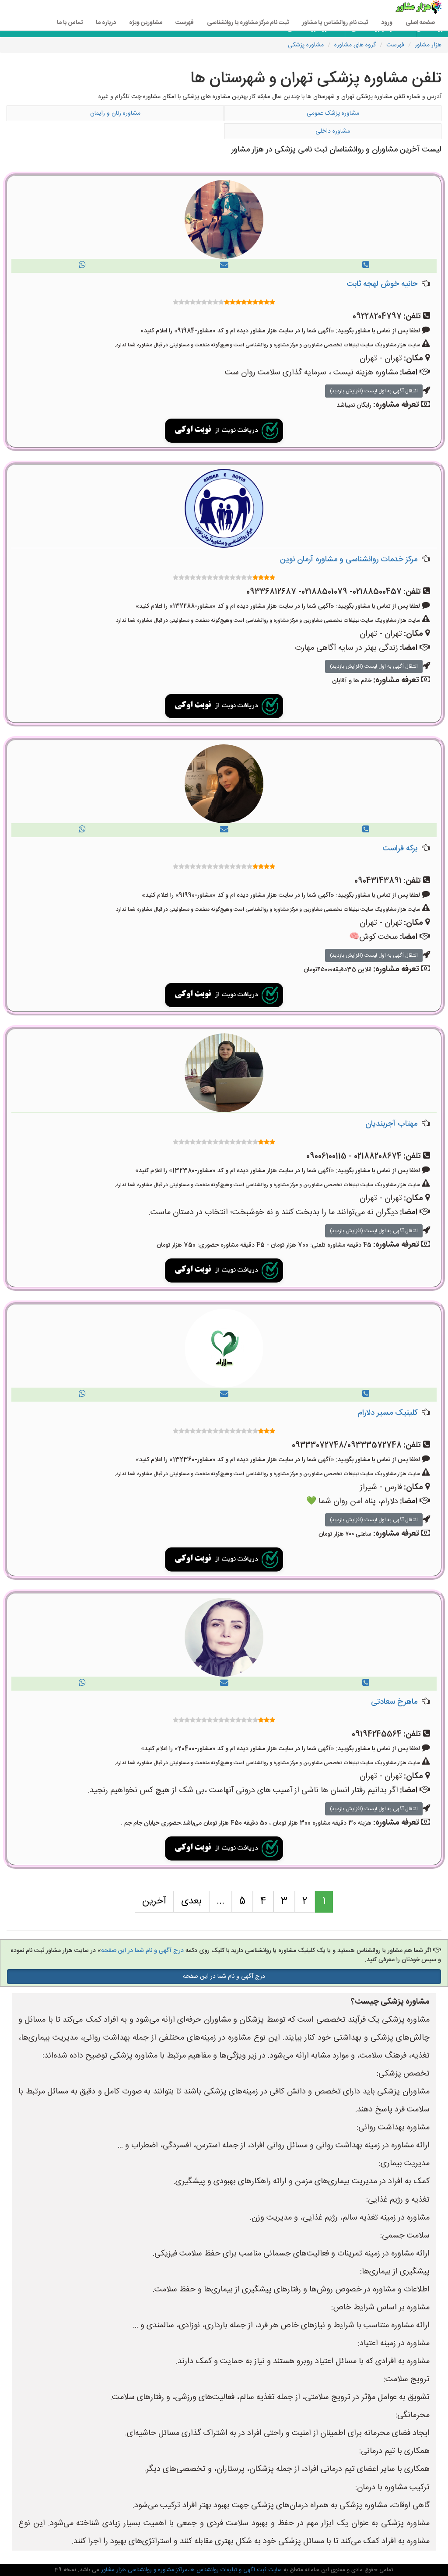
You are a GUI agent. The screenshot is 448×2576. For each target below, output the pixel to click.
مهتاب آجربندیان (391, 1124)
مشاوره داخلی (333, 131)
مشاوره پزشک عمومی (333, 113)
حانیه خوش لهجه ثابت (382, 284)
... (220, 1901)
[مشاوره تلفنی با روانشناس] (366, 266)
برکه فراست (400, 849)
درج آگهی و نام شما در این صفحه (142, 1951)
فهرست (185, 23)
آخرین (154, 1901)
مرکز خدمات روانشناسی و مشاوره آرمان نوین (349, 560)
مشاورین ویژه (146, 23)
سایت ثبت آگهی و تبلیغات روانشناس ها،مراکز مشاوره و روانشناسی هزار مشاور (191, 2570)
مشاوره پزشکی (306, 45)
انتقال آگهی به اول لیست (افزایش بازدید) (374, 391)
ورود (387, 23)
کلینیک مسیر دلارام (388, 1413)
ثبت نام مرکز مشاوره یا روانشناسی (248, 23)
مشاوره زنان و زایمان (115, 113)
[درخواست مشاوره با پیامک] (224, 266)
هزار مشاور (428, 45)
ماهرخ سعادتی (394, 1702)
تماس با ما (70, 23)
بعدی (191, 1901)
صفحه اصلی (420, 23)
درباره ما (106, 23)
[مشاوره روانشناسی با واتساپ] (82, 266)
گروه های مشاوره (355, 45)
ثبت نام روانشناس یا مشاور (335, 23)
